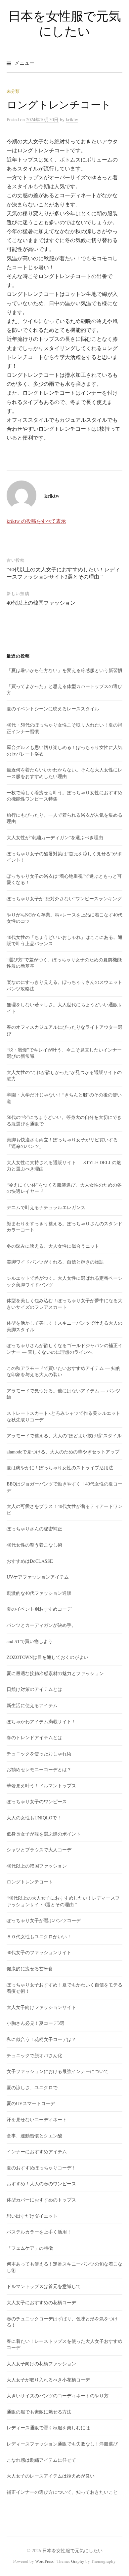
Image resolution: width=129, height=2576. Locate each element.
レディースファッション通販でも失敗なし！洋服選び (62, 2444)
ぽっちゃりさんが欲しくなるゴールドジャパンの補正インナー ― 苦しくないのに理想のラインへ (64, 1349)
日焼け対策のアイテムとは (34, 1689)
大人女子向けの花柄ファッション (41, 2363)
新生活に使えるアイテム (32, 1705)
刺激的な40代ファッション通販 (39, 1593)
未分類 (13, 91)
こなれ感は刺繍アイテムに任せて (41, 2460)
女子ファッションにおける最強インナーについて (58, 2071)
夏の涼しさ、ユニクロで (32, 2087)
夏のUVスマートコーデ (31, 2103)
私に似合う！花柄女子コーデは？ (41, 2039)
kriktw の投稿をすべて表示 (36, 521)
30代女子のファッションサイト (39, 1952)
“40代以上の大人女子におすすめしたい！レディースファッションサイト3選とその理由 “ (63, 573)
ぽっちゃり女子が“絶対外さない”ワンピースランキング (64, 898)
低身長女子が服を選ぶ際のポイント (44, 1834)
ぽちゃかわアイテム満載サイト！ (41, 1721)
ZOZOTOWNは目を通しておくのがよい (47, 1657)
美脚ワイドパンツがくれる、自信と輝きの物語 (55, 1262)
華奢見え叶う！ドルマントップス (41, 1786)
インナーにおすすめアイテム (37, 2151)
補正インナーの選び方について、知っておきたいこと (62, 2492)
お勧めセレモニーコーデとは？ (39, 1769)
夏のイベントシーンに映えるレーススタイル (53, 709)
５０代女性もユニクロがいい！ (39, 1936)
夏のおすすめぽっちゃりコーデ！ (41, 2168)
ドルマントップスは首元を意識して (44, 2286)
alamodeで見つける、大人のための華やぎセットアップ (63, 1452)
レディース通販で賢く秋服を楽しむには (48, 2428)
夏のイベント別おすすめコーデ (39, 1609)
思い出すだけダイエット (32, 2216)
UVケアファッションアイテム (38, 1577)
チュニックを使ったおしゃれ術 (39, 1753)
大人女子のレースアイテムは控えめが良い (51, 2476)
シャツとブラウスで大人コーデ (39, 1850)
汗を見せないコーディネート (37, 2119)
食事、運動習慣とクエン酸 (34, 2136)
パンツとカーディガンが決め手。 (41, 1625)
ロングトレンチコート (30, 1882)
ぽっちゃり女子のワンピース (37, 1801)
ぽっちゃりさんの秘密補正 (34, 1529)
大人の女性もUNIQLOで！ (34, 1818)
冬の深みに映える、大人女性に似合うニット (53, 1246)
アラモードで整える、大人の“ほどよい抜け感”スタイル (64, 1435)
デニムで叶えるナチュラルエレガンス (46, 1207)
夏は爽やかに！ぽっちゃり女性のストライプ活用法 (60, 1467)
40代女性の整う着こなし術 (34, 1545)
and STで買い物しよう (30, 1641)
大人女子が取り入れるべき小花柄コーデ (48, 2380)
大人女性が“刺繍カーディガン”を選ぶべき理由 (55, 837)
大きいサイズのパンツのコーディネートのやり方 (58, 2396)
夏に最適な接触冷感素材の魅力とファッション (55, 1673)
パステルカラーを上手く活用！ (39, 2232)
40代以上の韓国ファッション (41, 603)
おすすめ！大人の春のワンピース (41, 2183)
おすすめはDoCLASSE (30, 1561)
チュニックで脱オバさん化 (34, 2055)
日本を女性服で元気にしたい (65, 23)
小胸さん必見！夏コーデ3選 (36, 2023)
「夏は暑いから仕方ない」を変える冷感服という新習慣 (64, 670)
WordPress (44, 2561)
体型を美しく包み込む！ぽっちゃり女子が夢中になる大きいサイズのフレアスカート (64, 1304)
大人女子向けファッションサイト (41, 2007)
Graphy (78, 2561)
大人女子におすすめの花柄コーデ (41, 2302)
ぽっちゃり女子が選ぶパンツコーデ (44, 1920)
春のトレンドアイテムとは (34, 1737)
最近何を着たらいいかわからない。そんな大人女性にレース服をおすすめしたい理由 (64, 773)
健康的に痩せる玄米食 (30, 1968)
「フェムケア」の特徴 (30, 2248)
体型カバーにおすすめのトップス (41, 2200)
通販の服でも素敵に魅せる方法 (39, 2412)
